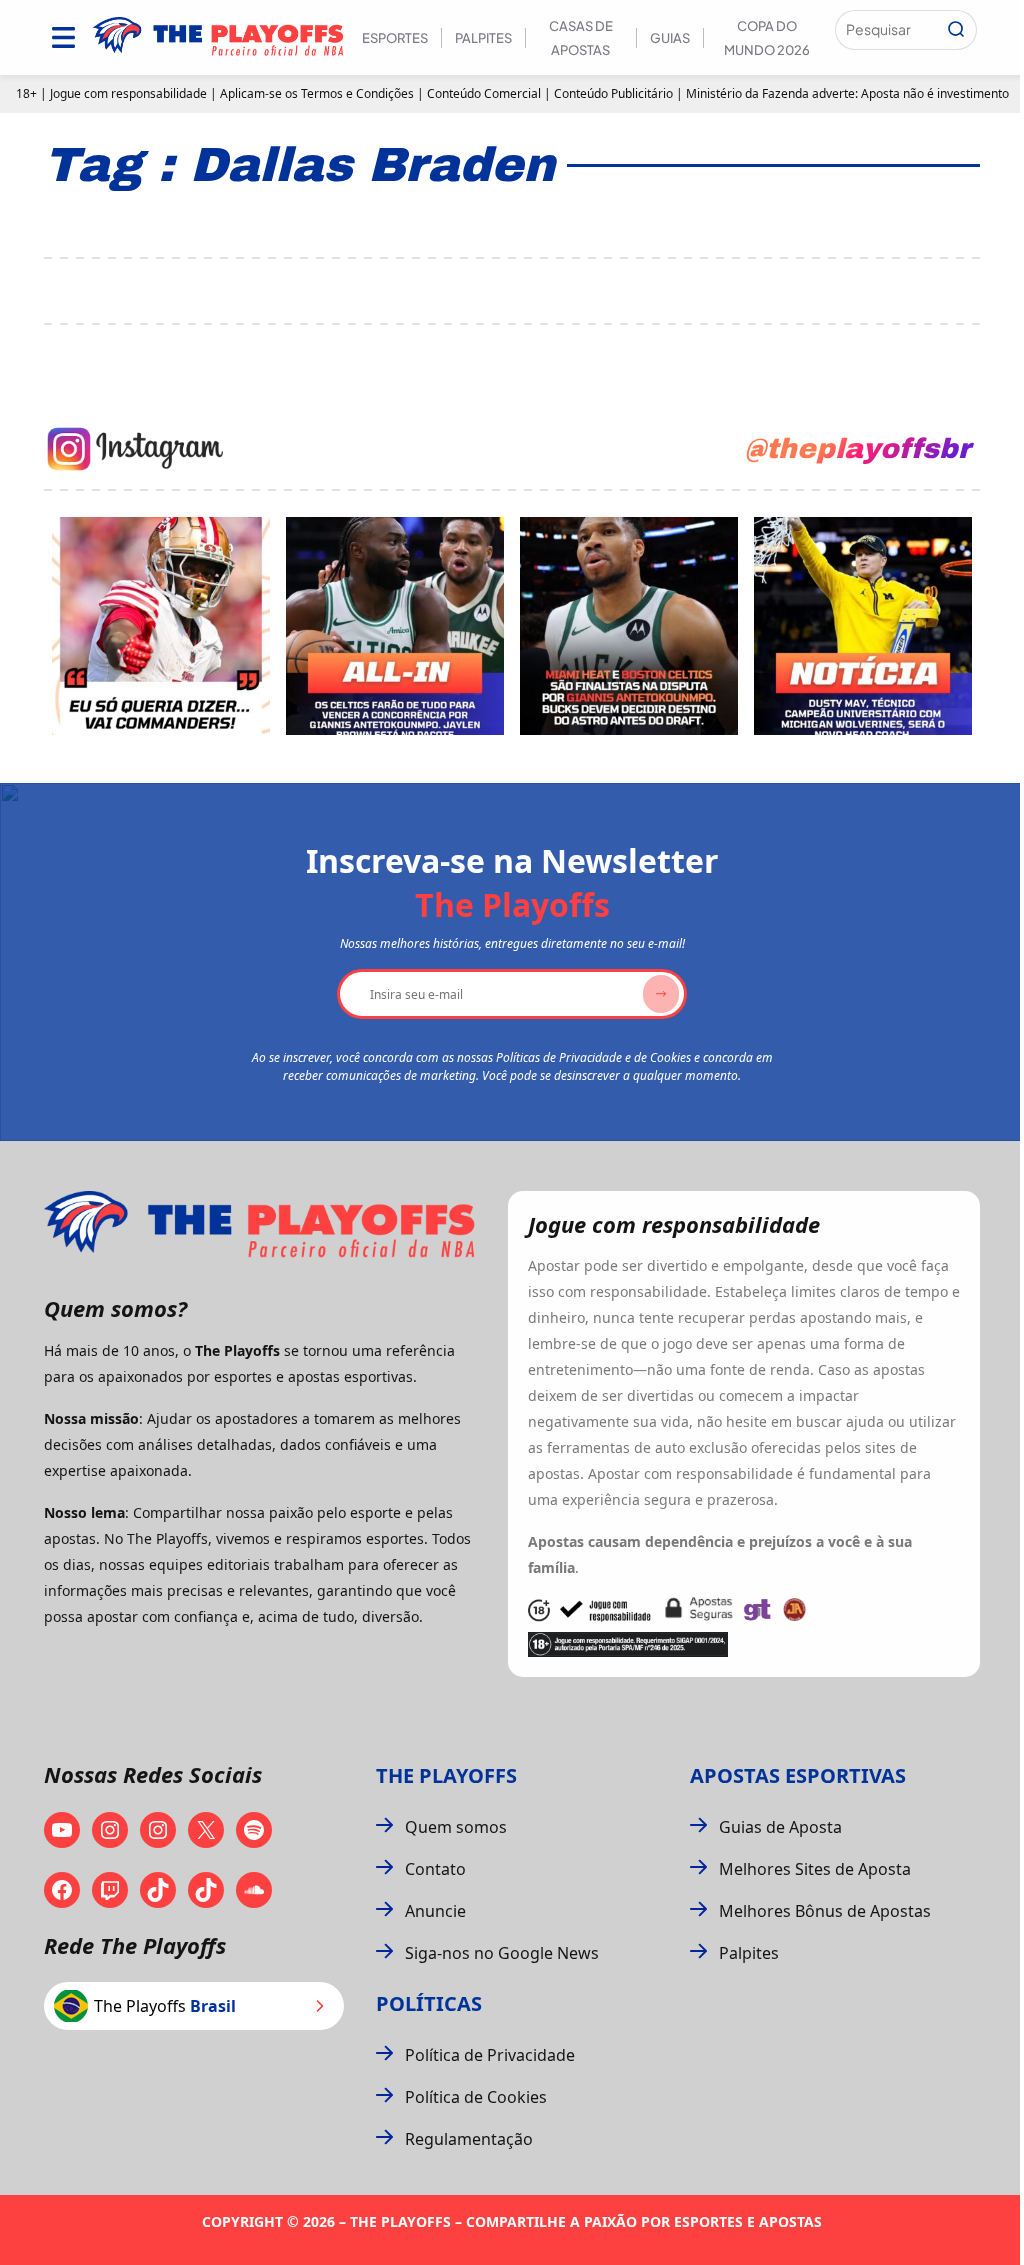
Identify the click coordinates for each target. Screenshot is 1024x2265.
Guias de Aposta (780, 1827)
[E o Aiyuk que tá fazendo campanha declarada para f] (161, 626)
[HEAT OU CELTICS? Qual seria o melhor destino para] (629, 626)
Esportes (395, 38)
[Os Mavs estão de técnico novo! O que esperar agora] (863, 626)
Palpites (483, 38)
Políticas (429, 2003)
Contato (435, 1869)
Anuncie (435, 1911)
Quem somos (456, 1827)
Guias (670, 38)
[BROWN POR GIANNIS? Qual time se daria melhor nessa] (395, 626)
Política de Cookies (476, 2097)
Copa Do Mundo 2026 (767, 38)
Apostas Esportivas (798, 1775)
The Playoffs (446, 1775)
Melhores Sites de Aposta (815, 1869)
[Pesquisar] (956, 30)
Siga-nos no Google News (502, 1953)
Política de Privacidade (490, 2055)
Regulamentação (469, 2139)
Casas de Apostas (581, 38)
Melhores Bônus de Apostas (825, 1911)
